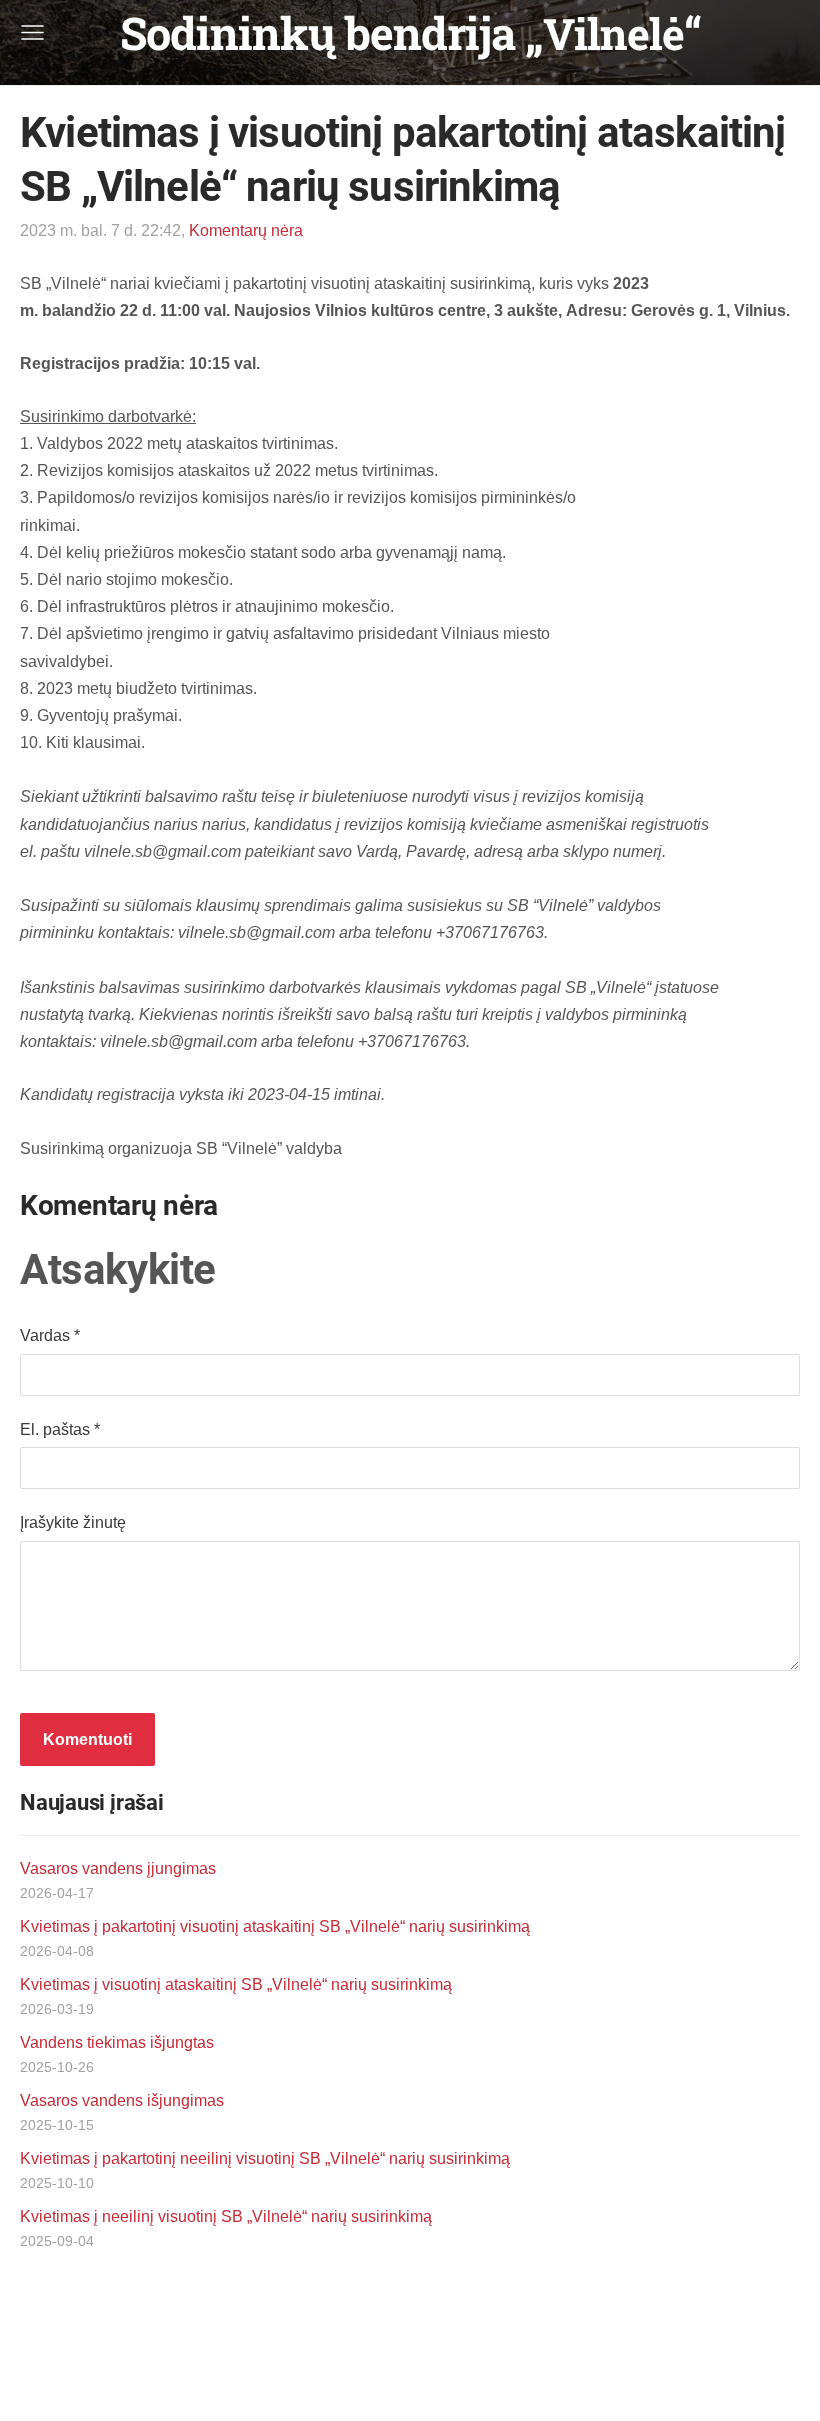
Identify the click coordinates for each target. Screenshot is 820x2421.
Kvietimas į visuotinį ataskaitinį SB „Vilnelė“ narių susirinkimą (236, 1984)
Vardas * (50, 1335)
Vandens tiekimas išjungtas (117, 2042)
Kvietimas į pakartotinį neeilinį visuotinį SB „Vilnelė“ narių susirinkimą (265, 2158)
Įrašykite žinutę (73, 1522)
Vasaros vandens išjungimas (122, 2100)
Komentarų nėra (246, 230)
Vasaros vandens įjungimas (118, 1868)
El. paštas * (60, 1429)
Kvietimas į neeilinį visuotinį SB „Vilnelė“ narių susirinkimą (226, 2216)
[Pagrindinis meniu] (32, 32)
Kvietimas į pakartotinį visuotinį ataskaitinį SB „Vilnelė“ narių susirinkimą (275, 1926)
